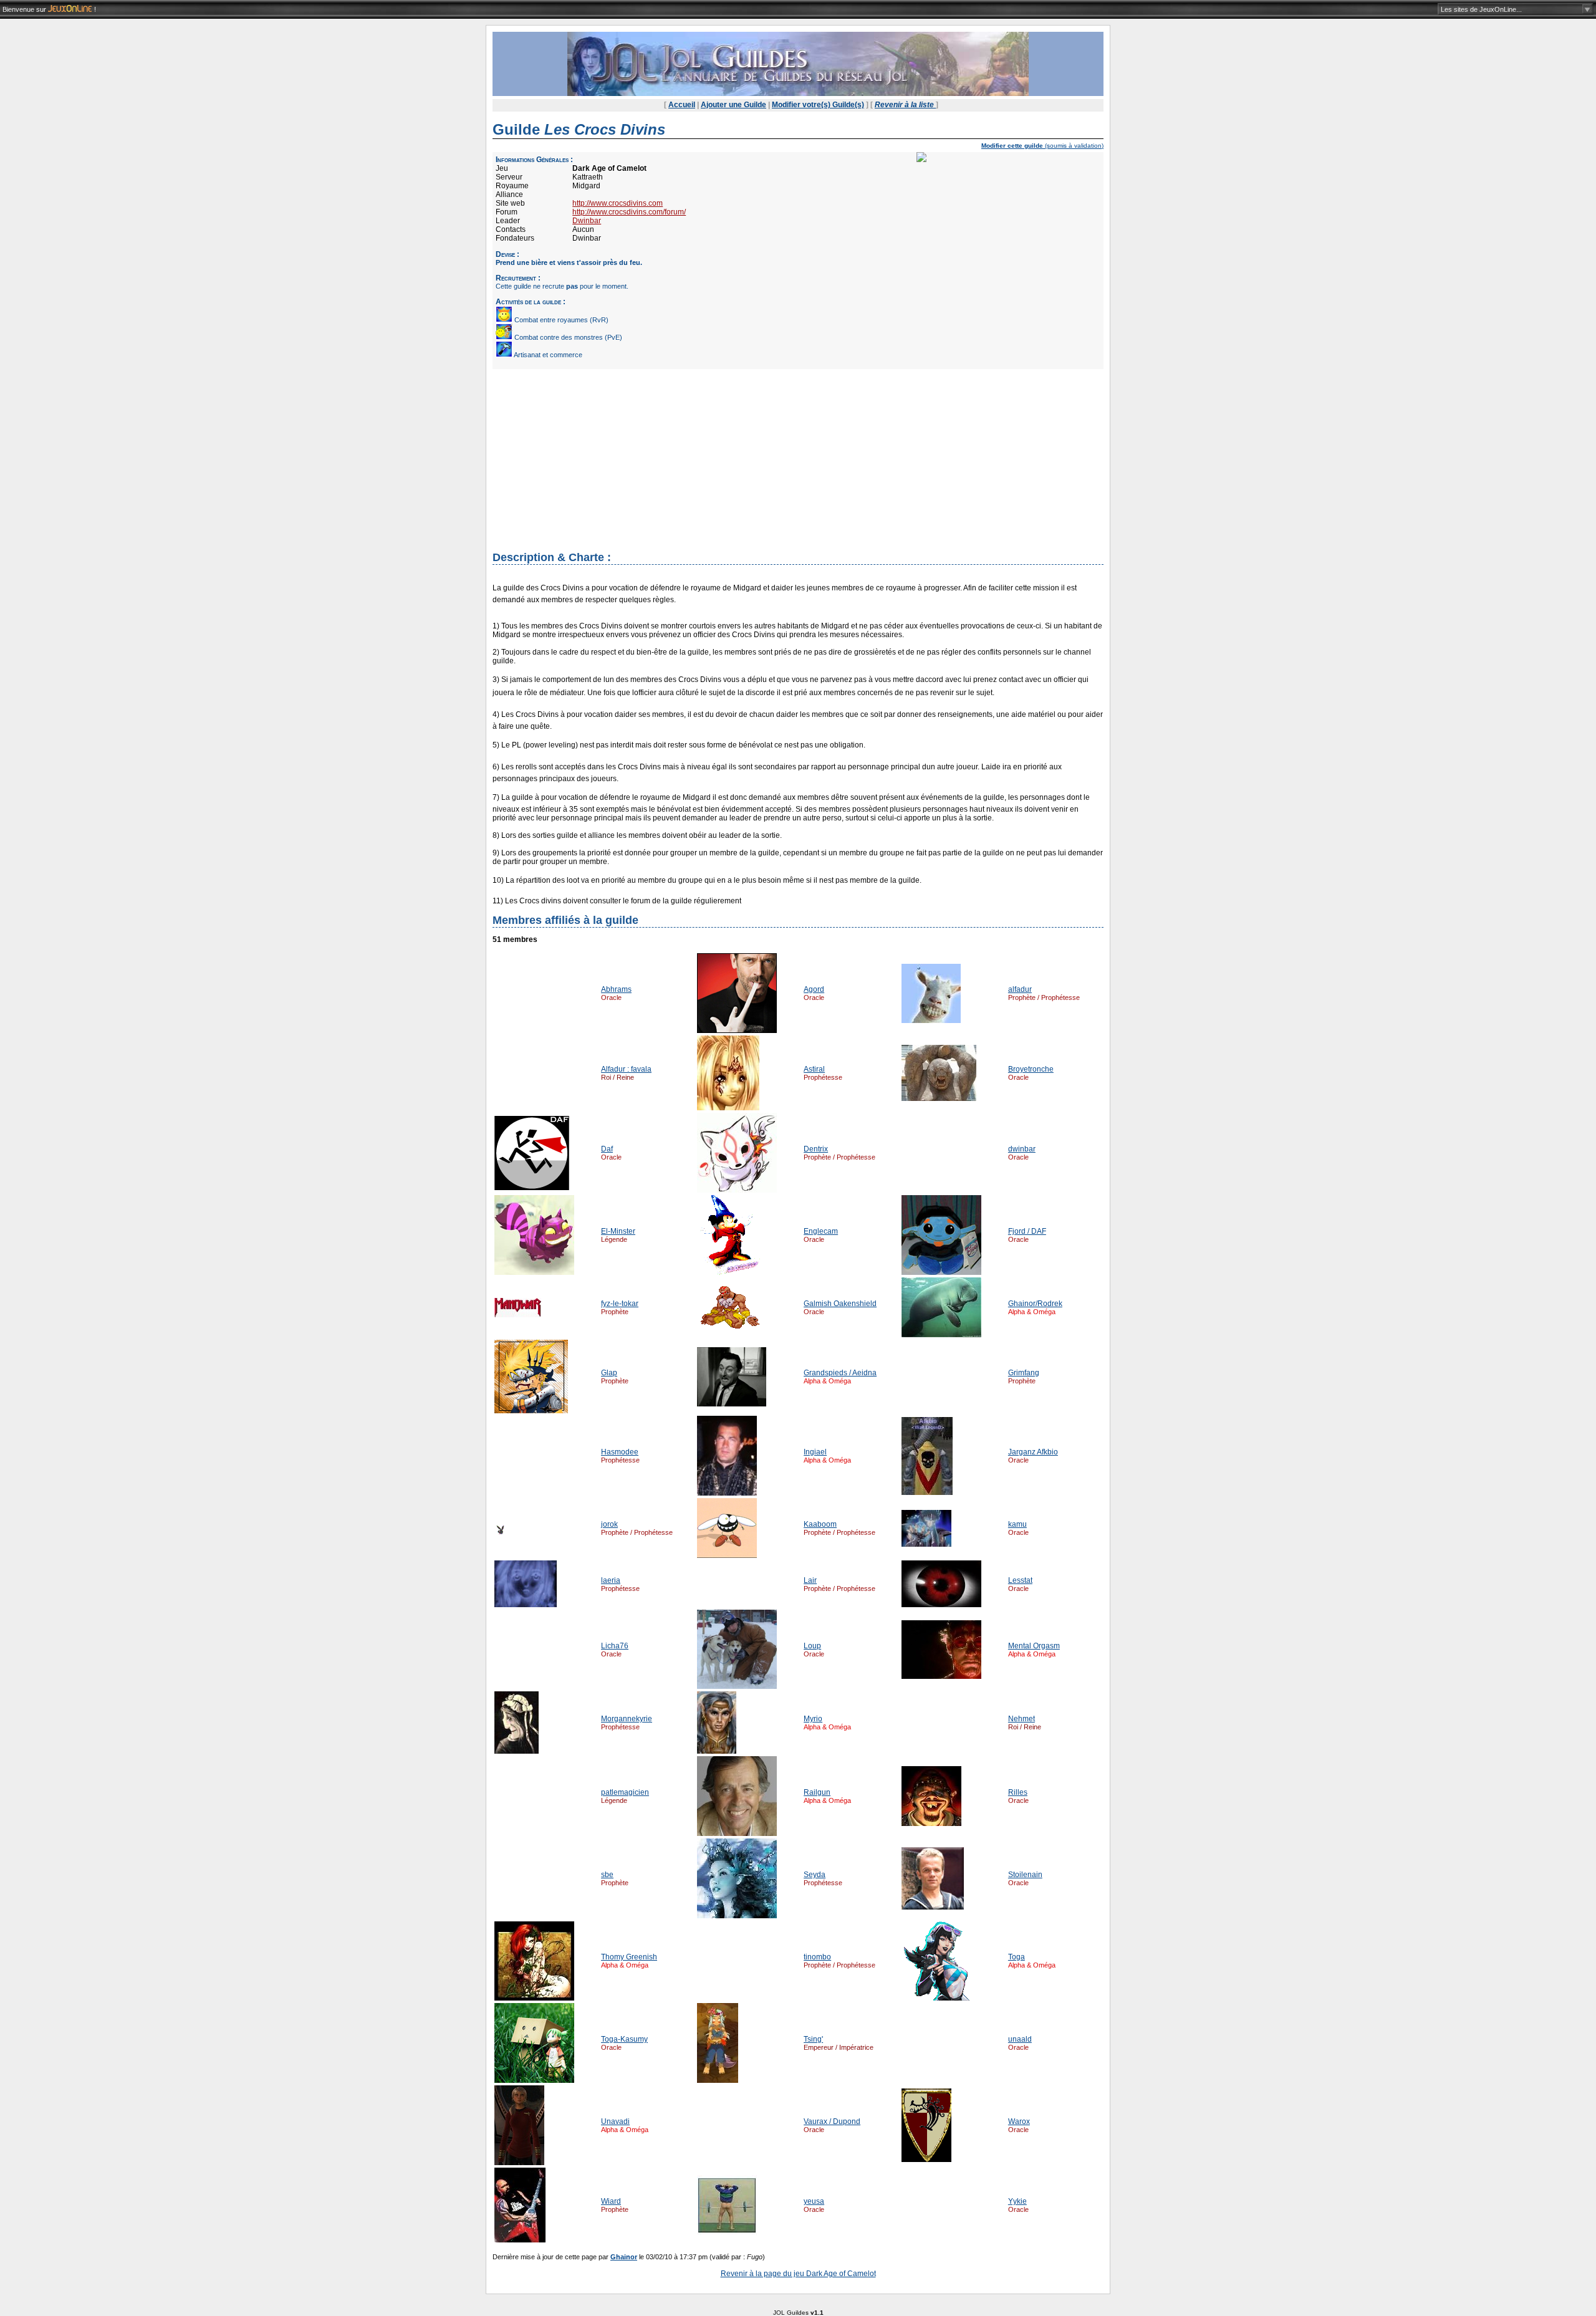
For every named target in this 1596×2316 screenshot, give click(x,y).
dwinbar (1022, 1149)
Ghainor (624, 2257)
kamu (1017, 1524)
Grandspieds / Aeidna (840, 1373)
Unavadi (615, 2121)
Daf (607, 1149)
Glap (609, 1373)
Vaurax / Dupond (832, 2121)
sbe (607, 1875)
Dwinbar (587, 221)
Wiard (611, 2201)
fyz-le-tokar (620, 1304)
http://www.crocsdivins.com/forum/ (629, 212)
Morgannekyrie (627, 1719)
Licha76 (615, 1646)
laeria (611, 1580)
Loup (812, 1646)
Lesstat (1020, 1580)
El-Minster (618, 1231)
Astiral (814, 1069)
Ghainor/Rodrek (1035, 1304)
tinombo (817, 1957)
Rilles (1018, 1792)
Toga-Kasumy (624, 2039)
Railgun (817, 1792)
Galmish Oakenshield (840, 1304)
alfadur (1020, 989)
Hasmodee (620, 1452)
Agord (814, 989)
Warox (1019, 2121)
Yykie (1017, 2201)
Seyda (815, 1875)
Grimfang (1024, 1373)
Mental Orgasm (1034, 1646)
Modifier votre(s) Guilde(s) (818, 105)
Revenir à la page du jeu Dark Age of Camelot (798, 2274)
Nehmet (1022, 1719)
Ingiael (815, 1452)
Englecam (821, 1231)
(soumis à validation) (1042, 146)
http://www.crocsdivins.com (618, 203)
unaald (1020, 2039)
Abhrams (616, 989)
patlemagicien (625, 1792)
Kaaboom (820, 1524)
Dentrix (816, 1149)
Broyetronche (1031, 1069)
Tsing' (813, 2039)
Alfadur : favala (626, 1069)
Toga (1017, 1957)
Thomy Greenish (629, 1957)
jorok (609, 1524)
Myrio (813, 1719)
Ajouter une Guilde (733, 105)
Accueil (682, 105)
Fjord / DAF (1027, 1231)
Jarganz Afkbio (1033, 1452)
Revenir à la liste (905, 105)
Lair (810, 1580)
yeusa (814, 2201)
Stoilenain (1025, 1875)
